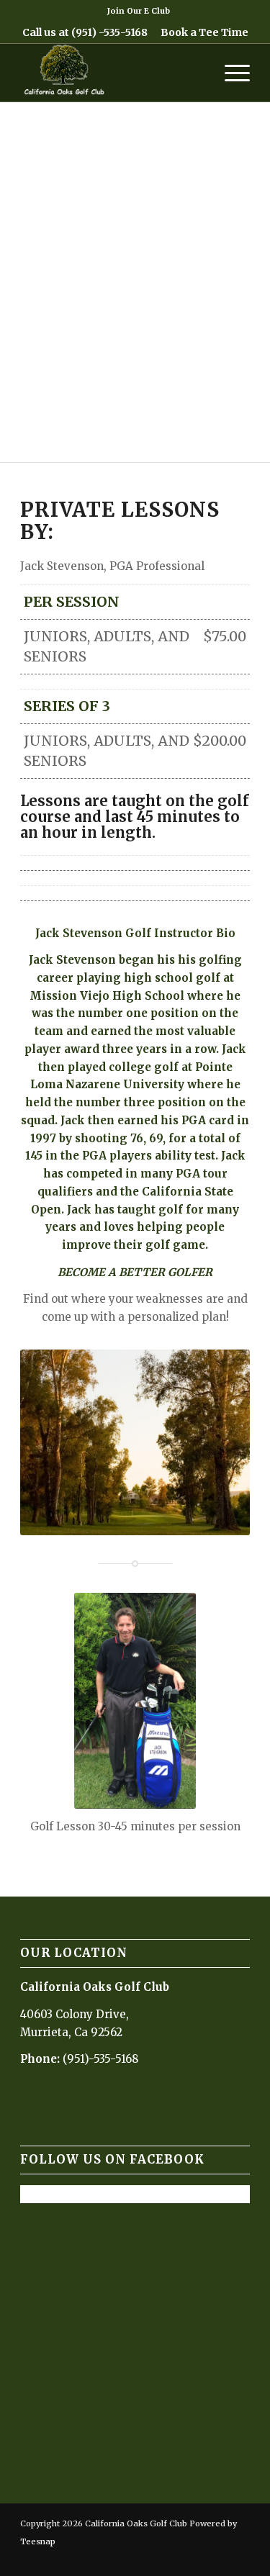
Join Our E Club (139, 11)
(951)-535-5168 (100, 2059)
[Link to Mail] (217, 2558)
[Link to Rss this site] (239, 2558)
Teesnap (38, 2541)
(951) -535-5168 (109, 32)
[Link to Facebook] (174, 2558)
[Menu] (230, 73)
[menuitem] (139, 11)
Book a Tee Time (204, 32)
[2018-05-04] (112, 73)
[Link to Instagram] (196, 2558)
